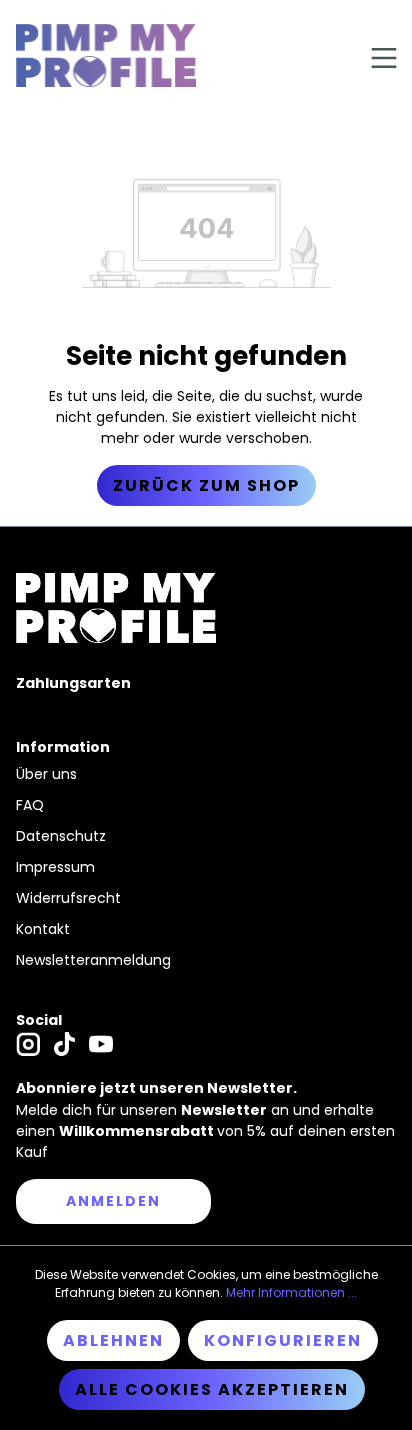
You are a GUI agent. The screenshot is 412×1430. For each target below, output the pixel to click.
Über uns (46, 774)
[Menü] (376, 55)
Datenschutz (61, 836)
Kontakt (43, 929)
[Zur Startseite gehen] (54, 55)
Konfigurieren (283, 1340)
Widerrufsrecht (68, 898)
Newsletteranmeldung (93, 960)
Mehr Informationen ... (291, 1292)
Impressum (55, 867)
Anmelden (113, 1201)
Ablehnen (113, 1340)
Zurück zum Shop (206, 485)
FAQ (30, 805)
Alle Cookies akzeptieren (212, 1389)
